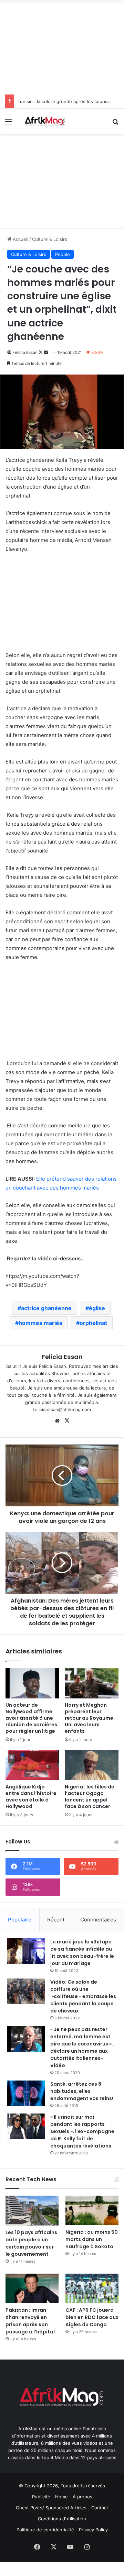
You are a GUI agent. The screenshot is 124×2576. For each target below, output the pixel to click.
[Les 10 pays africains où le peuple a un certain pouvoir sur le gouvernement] (32, 2211)
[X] (67, 1421)
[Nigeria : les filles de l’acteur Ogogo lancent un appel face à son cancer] (92, 1765)
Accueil (20, 239)
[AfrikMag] (45, 121)
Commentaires (98, 1920)
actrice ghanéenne (46, 1308)
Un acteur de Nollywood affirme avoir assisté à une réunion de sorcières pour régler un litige (31, 1718)
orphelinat (93, 1323)
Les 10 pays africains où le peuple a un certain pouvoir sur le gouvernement (31, 2243)
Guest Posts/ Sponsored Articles (51, 2508)
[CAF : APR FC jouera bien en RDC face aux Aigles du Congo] (92, 2289)
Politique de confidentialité (45, 2530)
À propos (82, 2497)
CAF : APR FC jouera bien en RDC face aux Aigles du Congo (92, 2317)
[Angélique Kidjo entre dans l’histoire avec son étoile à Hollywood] (32, 1765)
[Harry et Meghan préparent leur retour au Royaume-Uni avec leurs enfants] (92, 1683)
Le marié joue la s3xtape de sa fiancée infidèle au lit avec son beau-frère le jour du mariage (82, 1953)
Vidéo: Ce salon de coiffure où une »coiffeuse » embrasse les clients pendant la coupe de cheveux (83, 1996)
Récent (56, 1920)
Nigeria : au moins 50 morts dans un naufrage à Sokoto (92, 2239)
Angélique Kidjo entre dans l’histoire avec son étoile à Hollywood (31, 1797)
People (63, 254)
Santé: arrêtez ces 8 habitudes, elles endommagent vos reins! (82, 2091)
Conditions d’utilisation (62, 2519)
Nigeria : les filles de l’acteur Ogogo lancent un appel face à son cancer (90, 1797)
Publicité (41, 2497)
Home (61, 2497)
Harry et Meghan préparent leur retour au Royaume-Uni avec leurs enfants (90, 1718)
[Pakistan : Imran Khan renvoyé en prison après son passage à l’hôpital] (32, 2289)
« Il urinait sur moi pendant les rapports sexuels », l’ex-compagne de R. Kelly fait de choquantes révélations (82, 2131)
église (97, 1308)
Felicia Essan (25, 352)
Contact (100, 2508)
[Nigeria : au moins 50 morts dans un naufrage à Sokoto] (92, 2211)
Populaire (20, 1920)
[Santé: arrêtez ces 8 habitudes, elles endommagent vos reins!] (26, 2093)
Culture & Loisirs (50, 239)
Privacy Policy (93, 2530)
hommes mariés (40, 1323)
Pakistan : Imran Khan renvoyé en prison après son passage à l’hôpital (30, 2321)
